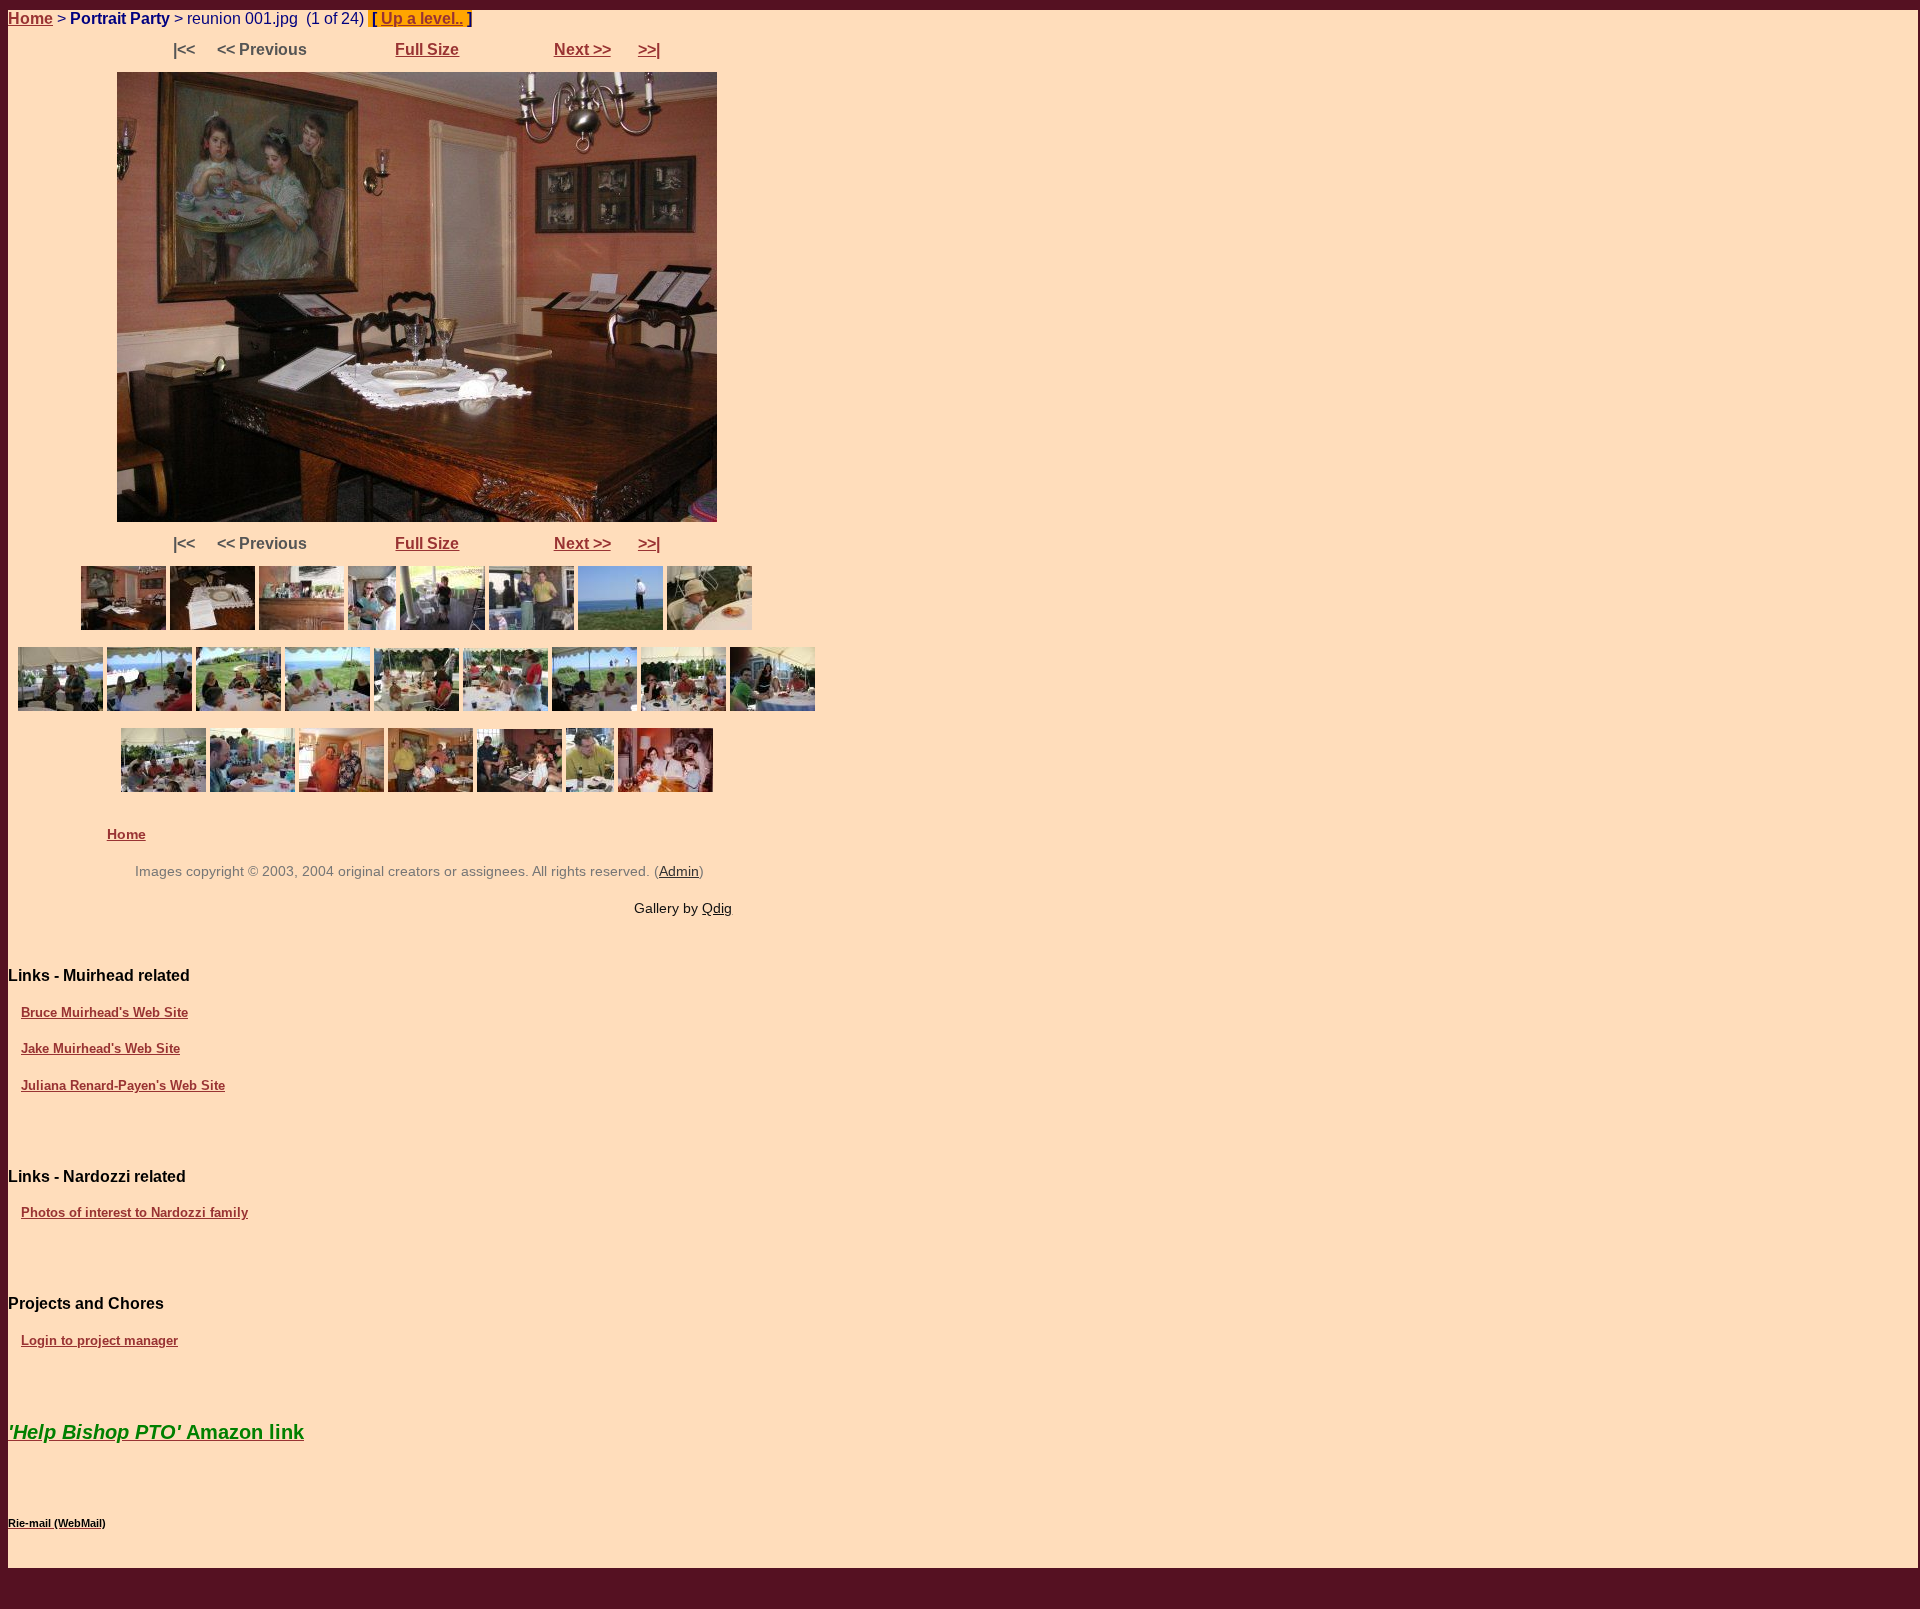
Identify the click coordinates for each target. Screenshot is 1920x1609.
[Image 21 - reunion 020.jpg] (430, 787)
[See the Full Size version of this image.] (417, 517)
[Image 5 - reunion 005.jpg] (442, 625)
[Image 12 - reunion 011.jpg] (327, 706)
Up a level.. (422, 18)
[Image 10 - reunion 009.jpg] (149, 706)
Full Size (427, 49)
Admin (679, 871)
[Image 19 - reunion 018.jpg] (252, 787)
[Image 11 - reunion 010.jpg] (238, 706)
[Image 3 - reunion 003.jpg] (301, 625)
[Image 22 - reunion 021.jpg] (519, 787)
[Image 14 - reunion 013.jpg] (505, 706)
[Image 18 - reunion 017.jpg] (163, 787)
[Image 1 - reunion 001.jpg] (123, 625)
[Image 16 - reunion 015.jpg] (683, 706)
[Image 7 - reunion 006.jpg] (620, 625)
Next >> (582, 49)
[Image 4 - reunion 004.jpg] (372, 625)
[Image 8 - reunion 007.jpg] (709, 625)
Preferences (530, 18)
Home (30, 18)
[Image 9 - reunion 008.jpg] (60, 706)
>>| (649, 49)
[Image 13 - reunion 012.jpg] (416, 706)
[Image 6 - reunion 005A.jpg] (531, 625)
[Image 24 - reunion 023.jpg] (665, 787)
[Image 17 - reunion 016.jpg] (772, 706)
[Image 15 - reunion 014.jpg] (594, 706)
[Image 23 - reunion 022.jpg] (590, 787)
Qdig (717, 908)
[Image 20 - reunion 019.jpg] (341, 787)
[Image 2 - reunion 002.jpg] (212, 625)
